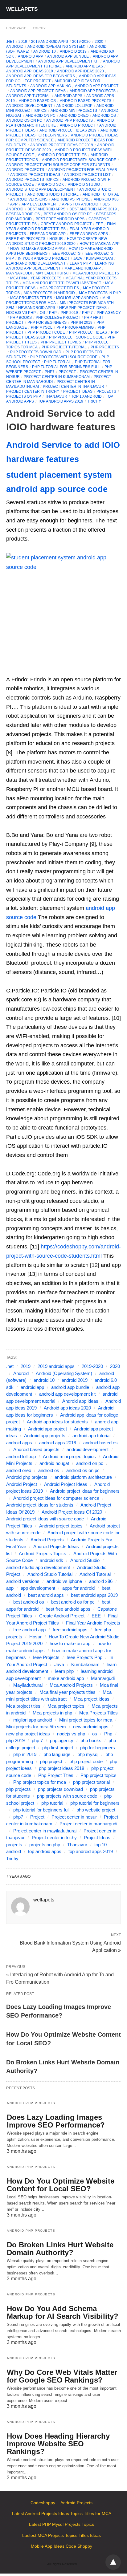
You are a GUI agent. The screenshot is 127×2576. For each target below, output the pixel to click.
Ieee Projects (66, 254)
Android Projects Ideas (35, 175)
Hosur (56, 239)
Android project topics (61, 1526)
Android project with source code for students (58, 165)
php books (21, 318)
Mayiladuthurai (52, 273)
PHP (53, 313)
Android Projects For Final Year (83, 170)
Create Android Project (66, 224)
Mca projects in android (49, 293)
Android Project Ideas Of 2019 (62, 145)
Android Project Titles (62, 155)
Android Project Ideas (66, 1484)
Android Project (78, 125)
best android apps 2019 (93, 209)
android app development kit (69, 61)
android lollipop (74, 106)
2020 (99, 42)
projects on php (24, 396)
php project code (46, 332)
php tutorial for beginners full (66, 367)
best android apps (46, 209)
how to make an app (100, 244)
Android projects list (87, 175)
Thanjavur (56, 396)
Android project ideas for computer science (56, 1498)
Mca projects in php (100, 293)
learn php (80, 263)
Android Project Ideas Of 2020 (72, 1512)
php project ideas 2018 (61, 1768)
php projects (105, 347)
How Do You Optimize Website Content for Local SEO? (61, 2185)
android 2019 (73, 51)
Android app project (97, 86)
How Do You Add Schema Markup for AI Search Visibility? (63, 2312)
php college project (58, 318)
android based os (37, 101)
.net (10, 42)
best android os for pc (68, 214)
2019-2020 (81, 42)
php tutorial (57, 362)
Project (67, 372)
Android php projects (70, 120)
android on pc (41, 116)
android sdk (51, 185)
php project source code (76, 337)
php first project (58, 1748)
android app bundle (68, 56)
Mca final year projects (36, 278)
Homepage (16, 28)
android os (104, 116)
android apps (68, 96)
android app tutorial (28, 96)
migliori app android (77, 298)
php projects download (36, 352)
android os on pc (24, 120)
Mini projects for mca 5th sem (36, 1727)
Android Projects (25, 170)
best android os (23, 214)
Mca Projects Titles (31, 298)
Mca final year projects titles (68, 1692)
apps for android (80, 204)
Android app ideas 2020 (80, 71)
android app (31, 56)
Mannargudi (19, 273)
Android (15, 47)
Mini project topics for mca (86, 1720)
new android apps (37, 308)
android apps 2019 (58, 1443)
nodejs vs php (21, 313)
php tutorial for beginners (95, 1803)
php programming (75, 327)
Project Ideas (78, 391)
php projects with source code (64, 357)
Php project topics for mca (40, 1782)
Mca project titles (59, 288)
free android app (48, 234)
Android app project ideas (38, 91)
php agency (109, 313)
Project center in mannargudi (88, 1824)
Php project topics (61, 342)
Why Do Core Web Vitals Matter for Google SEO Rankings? (62, 2376)
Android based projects (86, 101)
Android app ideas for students (57, 1422)
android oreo (74, 116)
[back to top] (113, 2562)
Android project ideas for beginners (85, 1491)
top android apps (45, 1851)
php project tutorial (64, 347)
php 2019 (69, 313)
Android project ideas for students (40, 1505)
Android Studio (84, 185)
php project (51, 1761)
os (42, 313)
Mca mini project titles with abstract (62, 283)
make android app (83, 268)
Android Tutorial (101, 194)
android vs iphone (71, 199)
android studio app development (41, 189)
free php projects (26, 239)
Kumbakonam (99, 258)
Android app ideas (84, 66)
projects (106, 391)
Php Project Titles (56, 1775)
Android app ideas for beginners (41, 76)
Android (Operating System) (56, 47)
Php (108, 1734)
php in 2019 (82, 323)
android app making (51, 86)
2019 (23, 42)
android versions (29, 199)
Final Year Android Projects (93, 1623)
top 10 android (86, 396)
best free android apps (60, 219)
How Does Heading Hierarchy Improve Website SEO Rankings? (58, 2444)
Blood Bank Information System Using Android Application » (70, 1946)
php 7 (87, 313)
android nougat (54, 1463)
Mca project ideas (92, 1699)
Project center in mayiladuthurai (45, 1831)
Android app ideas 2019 (30, 71)
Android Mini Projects (74, 111)
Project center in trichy (33, 391)
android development (29, 106)
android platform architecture (83, 1477)
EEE (99, 224)
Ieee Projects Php (84, 1657)
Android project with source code (79, 160)
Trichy (39, 28)
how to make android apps (37, 249)
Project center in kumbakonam (57, 377)
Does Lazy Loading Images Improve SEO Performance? (56, 2121)
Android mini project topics (69, 1456)
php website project (96, 1810)
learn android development (36, 263)
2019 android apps (50, 42)
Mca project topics (66, 1706)
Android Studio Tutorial (53, 194)
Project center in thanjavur (74, 387)
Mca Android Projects (96, 273)
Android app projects (93, 91)
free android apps (89, 234)
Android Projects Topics (32, 180)
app (14, 204)
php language (57, 1754)
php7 (50, 372)
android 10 (45, 51)
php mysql (42, 327)
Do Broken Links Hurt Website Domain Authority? (60, 2249)
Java (78, 258)
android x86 (106, 199)
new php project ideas (83, 308)
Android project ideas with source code (45, 1519)
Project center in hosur (74, 1817)
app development (40, 204)
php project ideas (88, 332)
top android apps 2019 (61, 401)
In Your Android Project (44, 258)
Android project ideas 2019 (68, 130)
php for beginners (47, 323)
